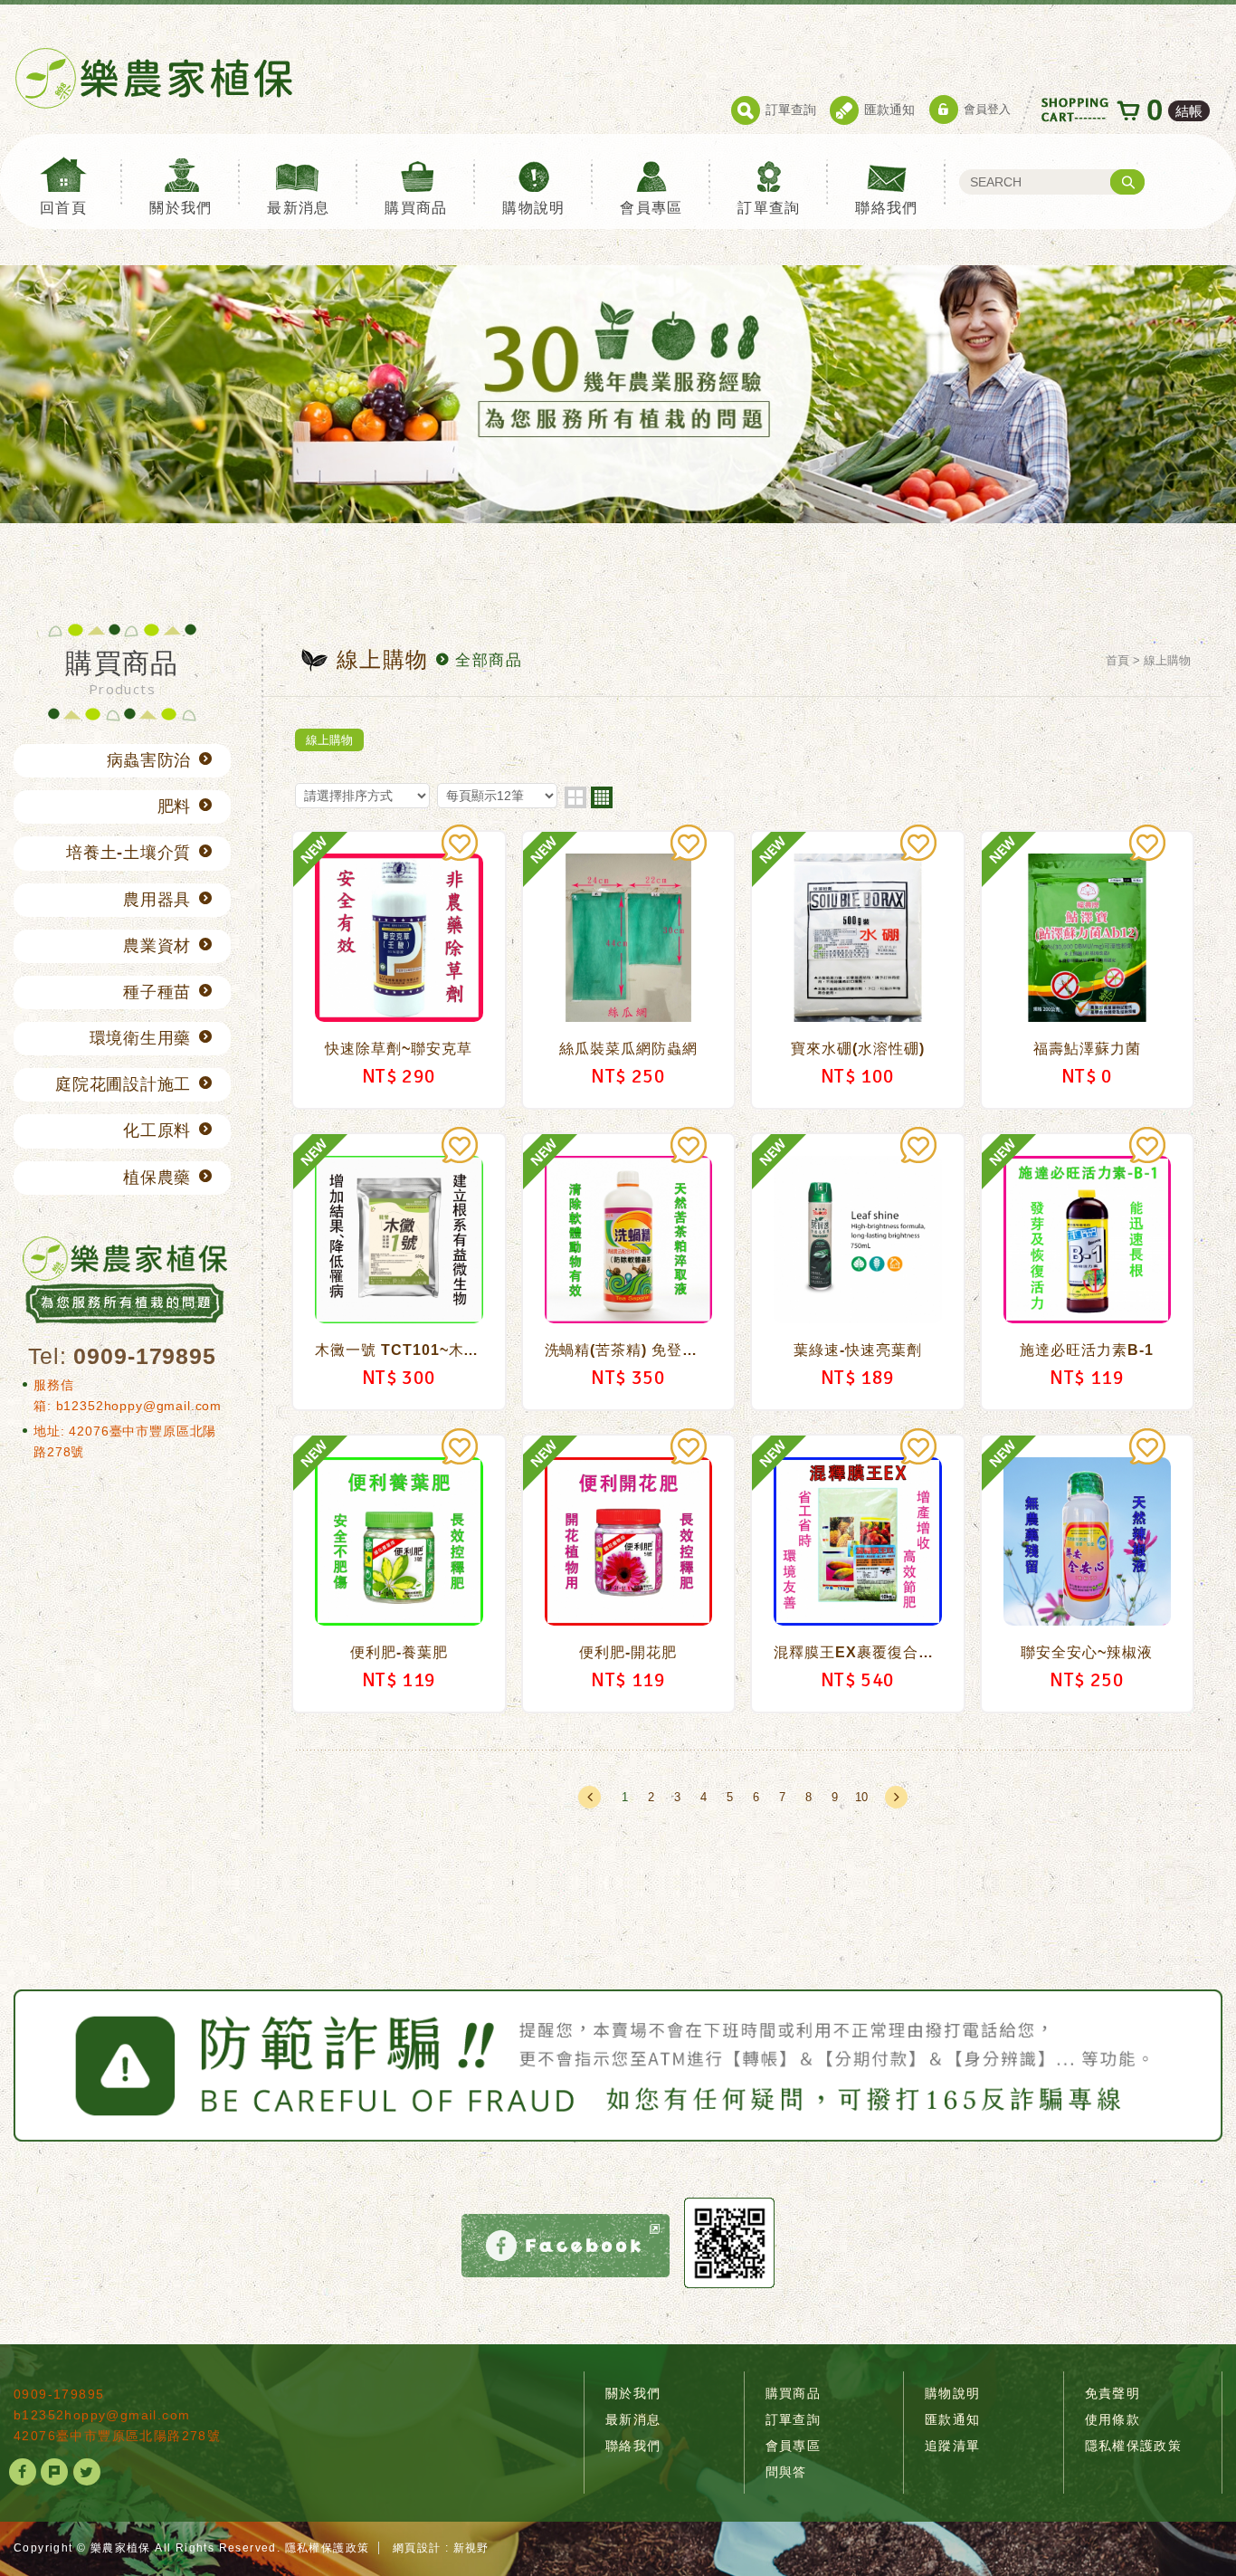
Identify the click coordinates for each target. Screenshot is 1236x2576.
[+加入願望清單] (460, 843)
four (602, 797)
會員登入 (987, 109)
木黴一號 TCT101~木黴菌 (399, 1272)
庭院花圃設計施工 (123, 1084)
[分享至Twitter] (87, 2472)
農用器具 (157, 900)
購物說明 (534, 208)
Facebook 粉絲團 (566, 2246)
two (575, 797)
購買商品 (416, 208)
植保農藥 (157, 1178)
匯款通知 (889, 110)
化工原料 (157, 1131)
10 (861, 1797)
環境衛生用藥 (140, 1038)
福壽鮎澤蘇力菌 (1088, 970)
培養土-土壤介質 (128, 853)
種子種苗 (157, 992)
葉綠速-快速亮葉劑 (858, 1272)
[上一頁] (589, 1797)
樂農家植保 (154, 78)
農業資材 (157, 946)
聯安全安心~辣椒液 (1088, 1574)
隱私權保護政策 (1134, 2446)
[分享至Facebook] (23, 2472)
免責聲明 (1113, 2393)
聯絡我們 (887, 208)
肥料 (174, 806)
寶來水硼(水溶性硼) (858, 970)
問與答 (786, 2472)
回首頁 (63, 208)
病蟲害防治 (149, 760)
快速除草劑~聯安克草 (399, 970)
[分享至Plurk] (54, 2472)
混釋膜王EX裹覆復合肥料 (858, 1574)
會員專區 (651, 208)
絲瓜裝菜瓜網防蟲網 (629, 970)
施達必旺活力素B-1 (1088, 1272)
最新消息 (299, 208)
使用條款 (1113, 2419)
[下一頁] (896, 1797)
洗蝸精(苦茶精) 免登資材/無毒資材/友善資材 (629, 1272)
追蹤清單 (953, 2446)
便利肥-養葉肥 (399, 1574)
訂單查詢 (791, 110)
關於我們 (181, 208)
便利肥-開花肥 (629, 1574)
